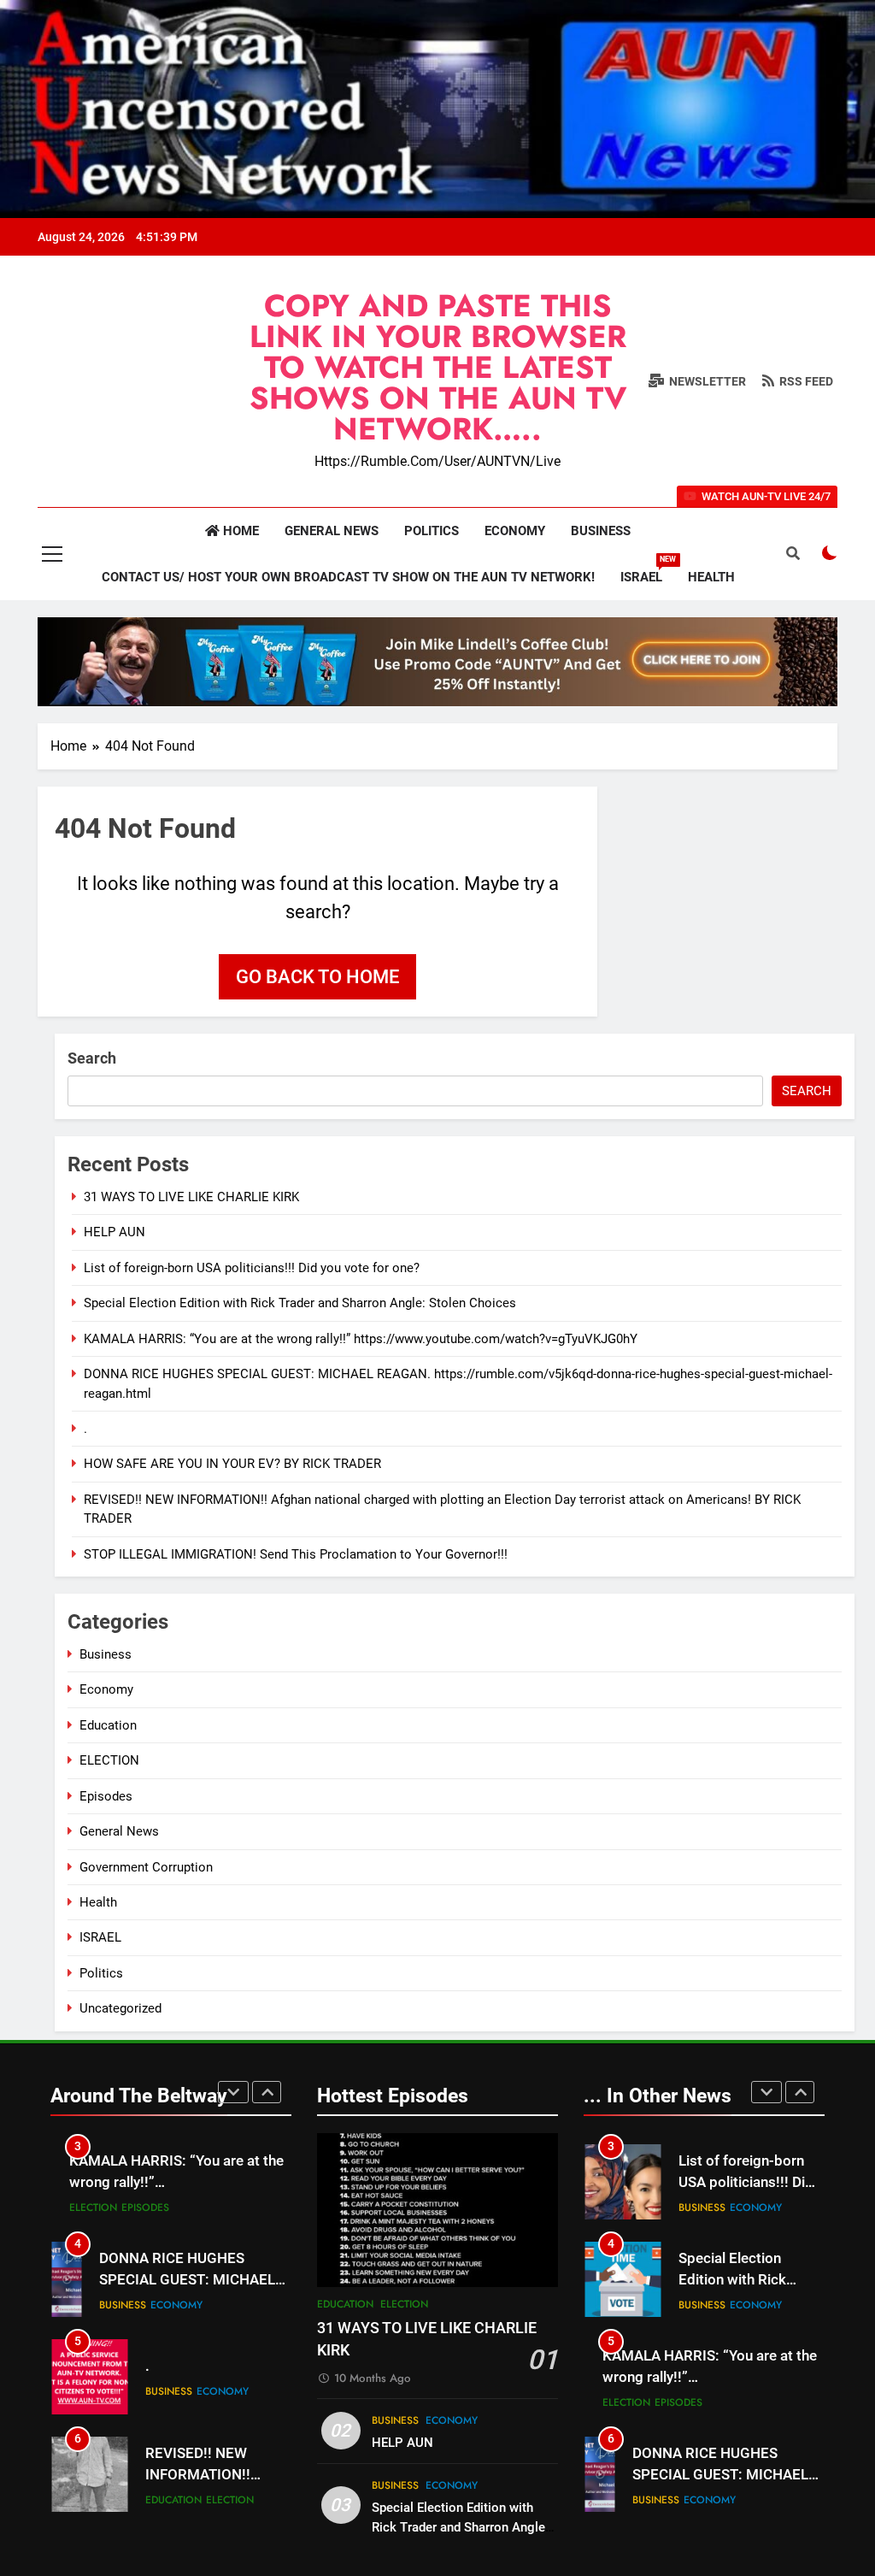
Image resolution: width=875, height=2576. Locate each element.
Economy (515, 531)
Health (711, 577)
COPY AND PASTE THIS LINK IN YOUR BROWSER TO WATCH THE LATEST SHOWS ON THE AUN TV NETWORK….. (438, 367)
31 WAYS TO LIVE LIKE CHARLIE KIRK (191, 1197)
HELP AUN (115, 1232)
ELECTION (109, 1760)
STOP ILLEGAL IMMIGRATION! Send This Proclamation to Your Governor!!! (296, 1554)
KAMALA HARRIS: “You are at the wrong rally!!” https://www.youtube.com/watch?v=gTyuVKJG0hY (361, 1339)
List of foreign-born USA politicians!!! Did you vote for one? (252, 1268)
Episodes (106, 1796)
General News (332, 531)
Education (108, 1725)
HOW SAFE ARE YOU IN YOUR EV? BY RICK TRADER (232, 1464)
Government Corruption (146, 1867)
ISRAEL (648, 570)
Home (239, 531)
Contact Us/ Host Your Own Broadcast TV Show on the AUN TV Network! (348, 577)
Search (92, 1058)
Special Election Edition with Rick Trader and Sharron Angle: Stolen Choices (300, 1303)
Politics (432, 531)
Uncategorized (120, 2008)
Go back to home (317, 977)
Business (601, 531)
